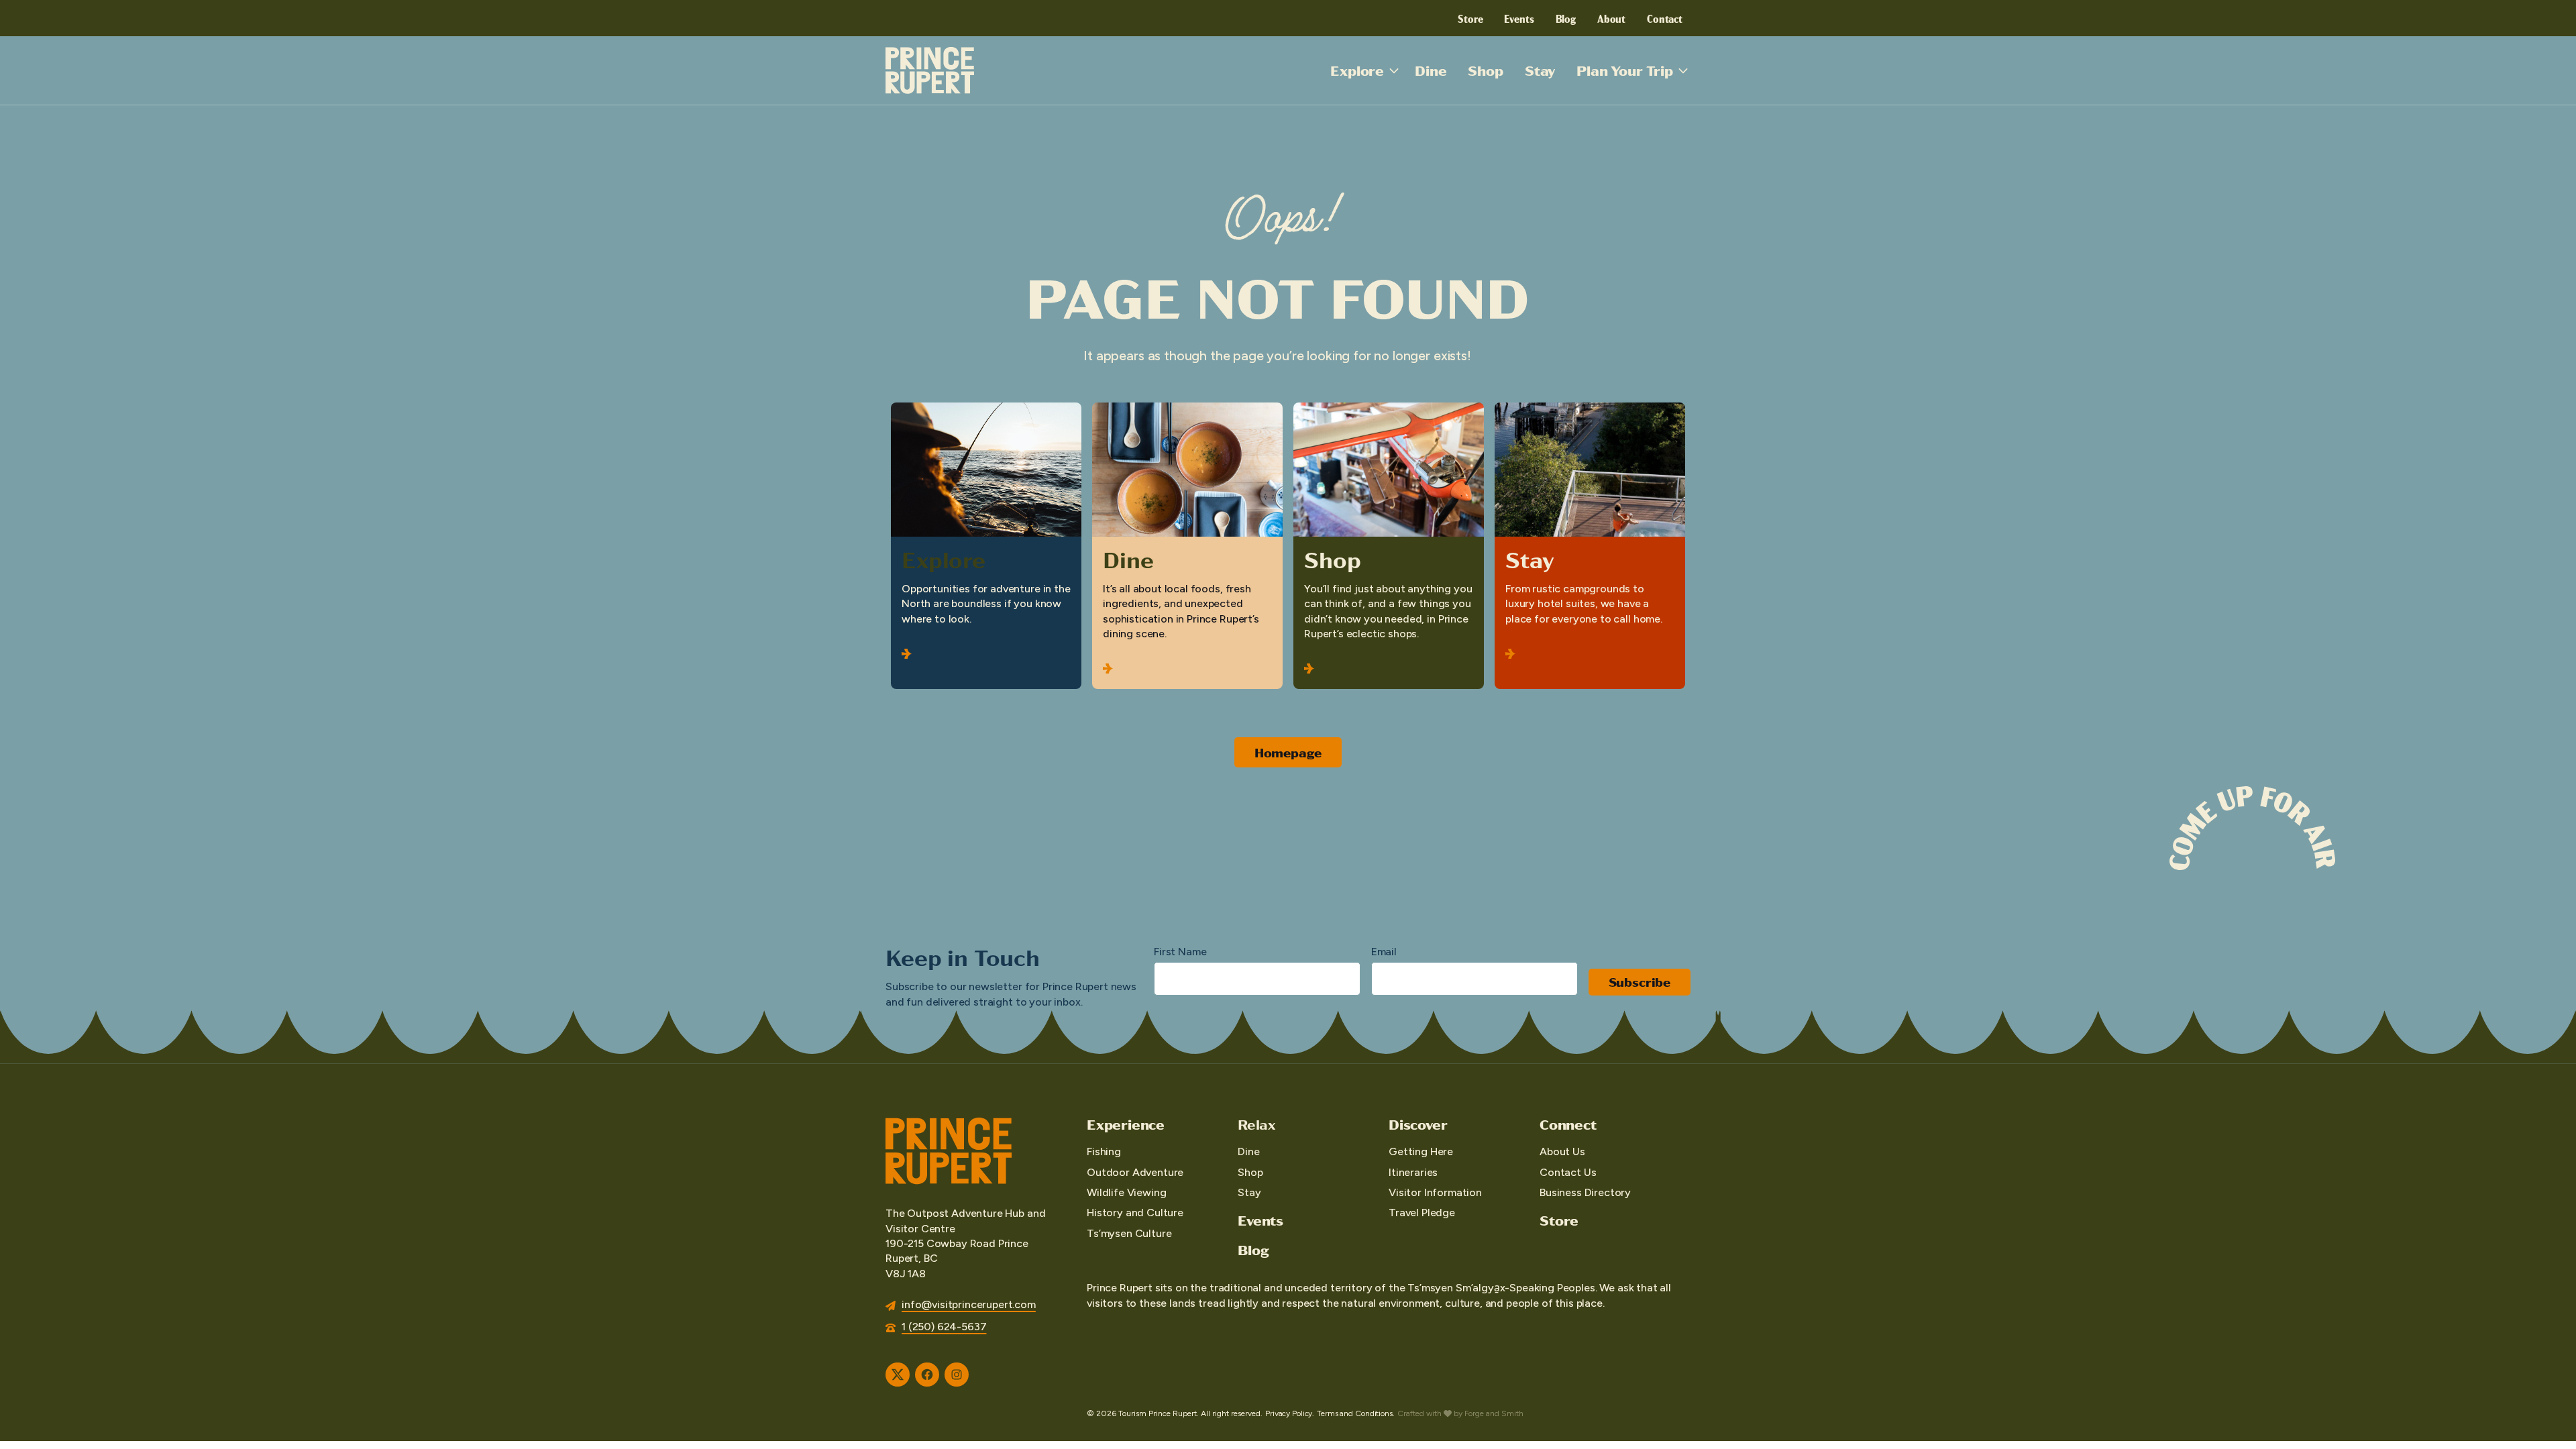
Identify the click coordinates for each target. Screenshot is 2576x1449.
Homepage (1288, 752)
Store (1470, 18)
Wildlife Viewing (1126, 1192)
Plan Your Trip (1625, 70)
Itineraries (1413, 1172)
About (1611, 18)
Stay (1540, 70)
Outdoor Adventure (1135, 1172)
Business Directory (1585, 1192)
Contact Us (1568, 1172)
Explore (1357, 70)
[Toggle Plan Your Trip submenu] (1683, 70)
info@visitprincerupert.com (969, 1304)
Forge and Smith (1494, 1413)
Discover (1418, 1124)
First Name (1180, 952)
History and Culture (1135, 1213)
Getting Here (1421, 1151)
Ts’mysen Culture (1129, 1233)
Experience (1126, 1124)
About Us (1562, 1151)
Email (1384, 952)
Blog (1566, 18)
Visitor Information (1435, 1192)
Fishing (1104, 1151)
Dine (1431, 70)
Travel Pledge (1422, 1213)
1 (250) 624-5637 (944, 1327)
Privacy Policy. (1290, 1413)
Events (1519, 18)
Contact (1665, 18)
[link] (986, 546)
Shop (1485, 70)
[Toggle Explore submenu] (1394, 70)
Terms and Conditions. (1355, 1413)
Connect (1568, 1124)
